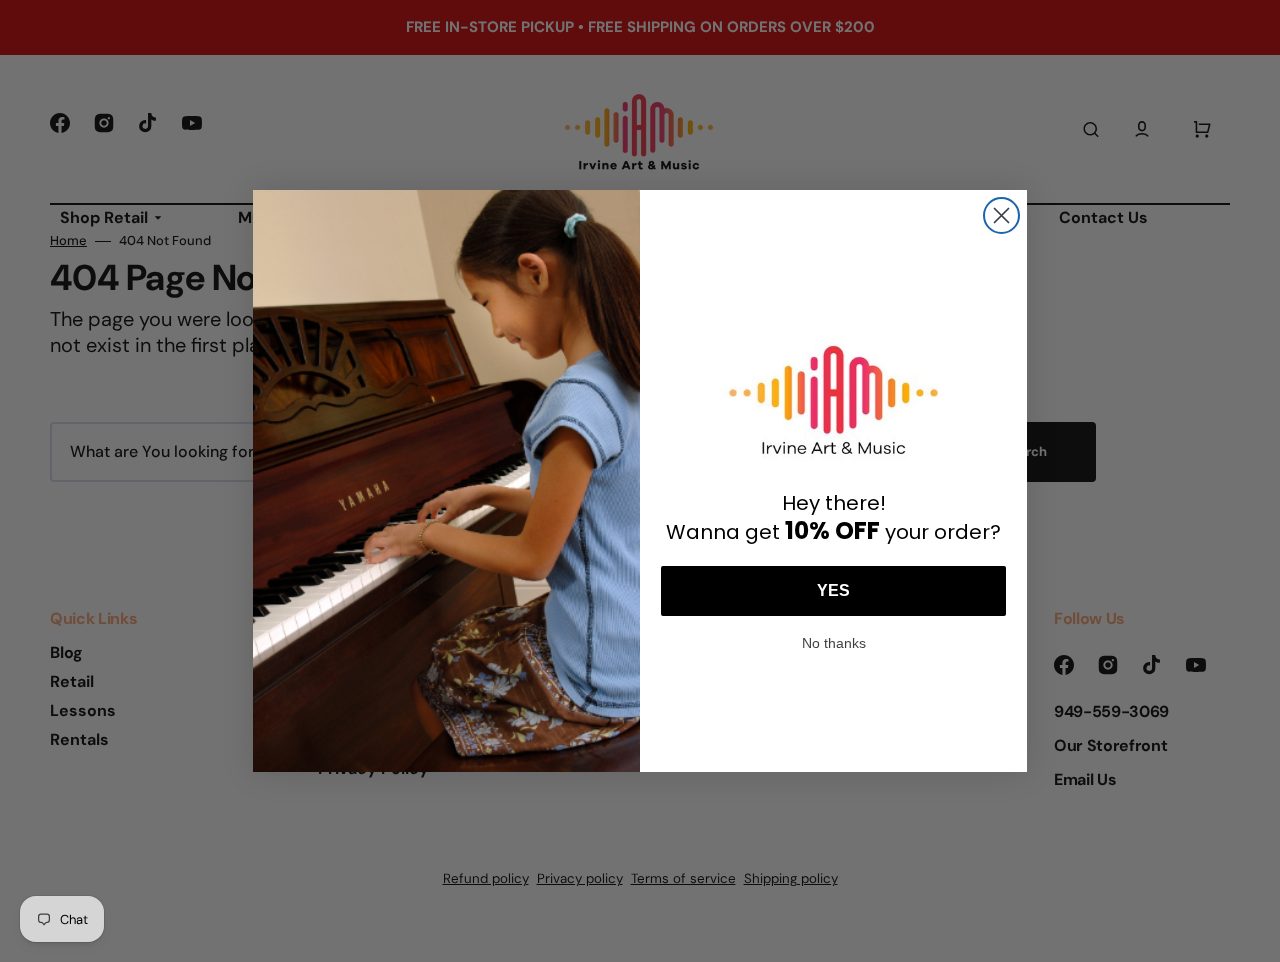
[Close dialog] (1001, 215)
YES (833, 590)
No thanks (834, 641)
